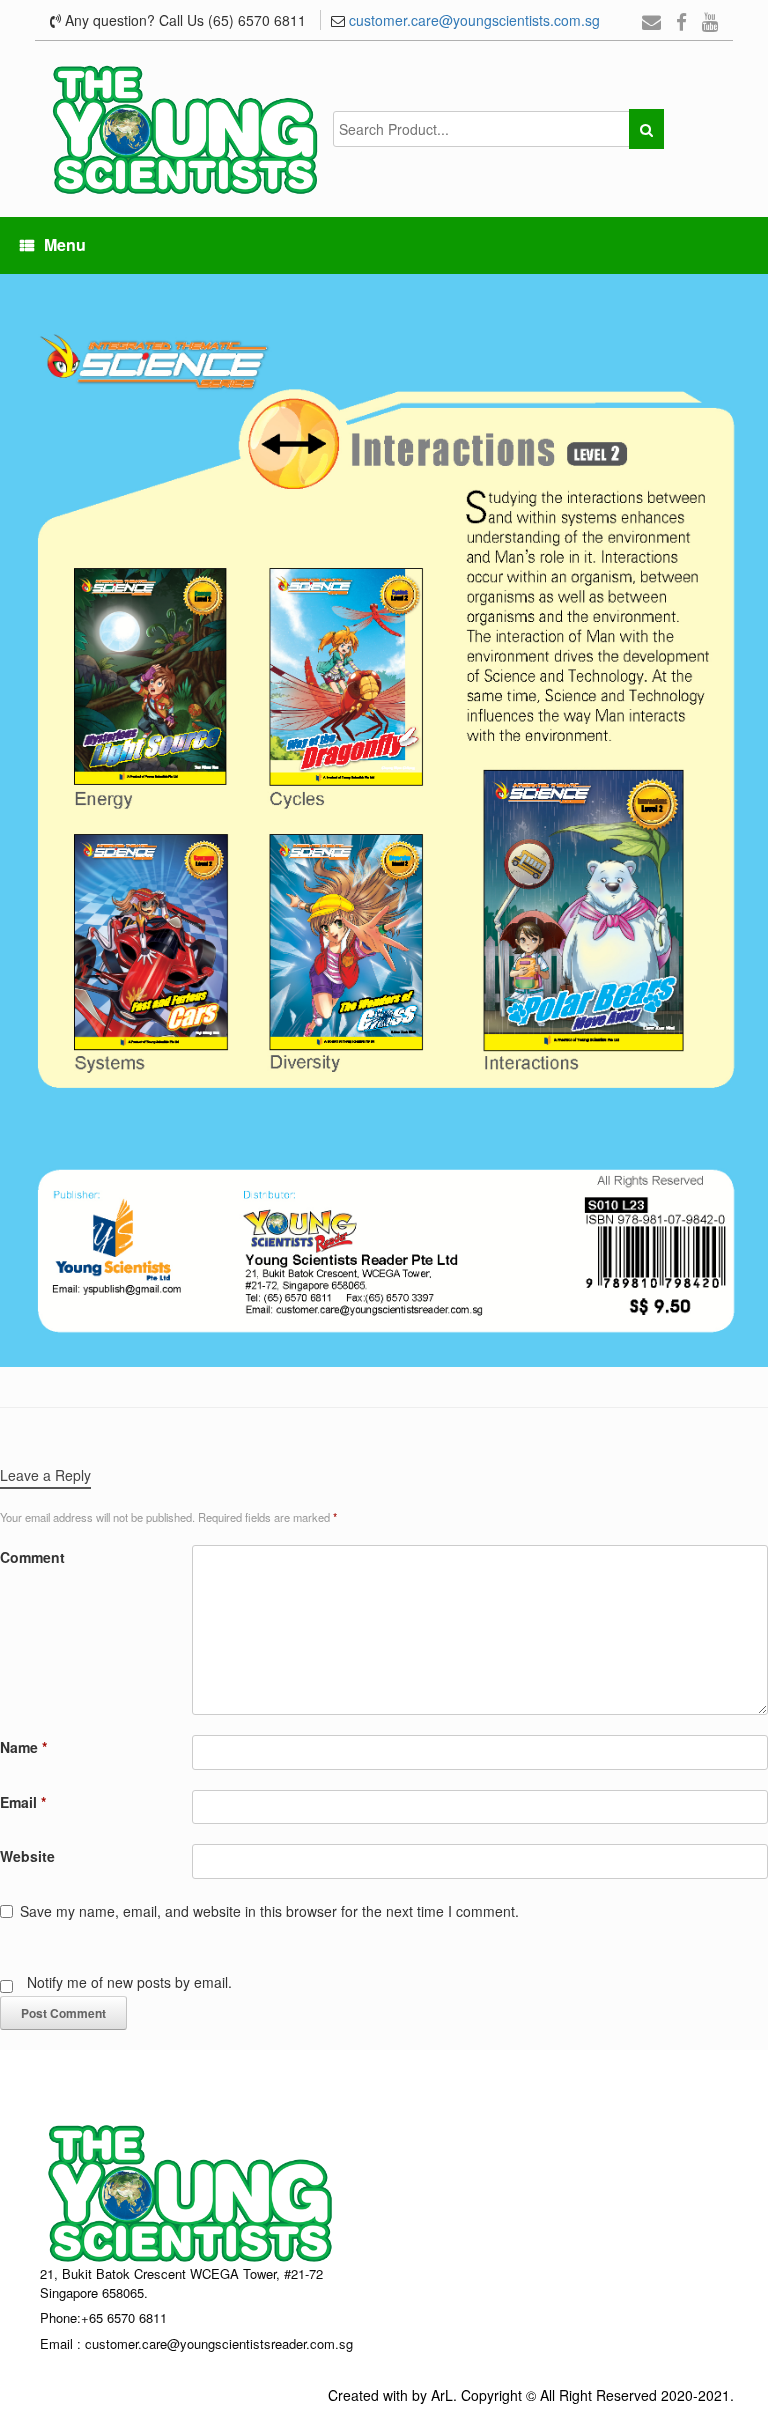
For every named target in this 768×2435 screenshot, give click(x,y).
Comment (32, 1557)
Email (23, 1802)
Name (23, 1747)
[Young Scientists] (185, 129)
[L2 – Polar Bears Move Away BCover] (384, 818)
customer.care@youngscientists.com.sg (474, 20)
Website (27, 1856)
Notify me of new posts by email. (129, 1982)
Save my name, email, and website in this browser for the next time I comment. (269, 1911)
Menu (65, 244)
